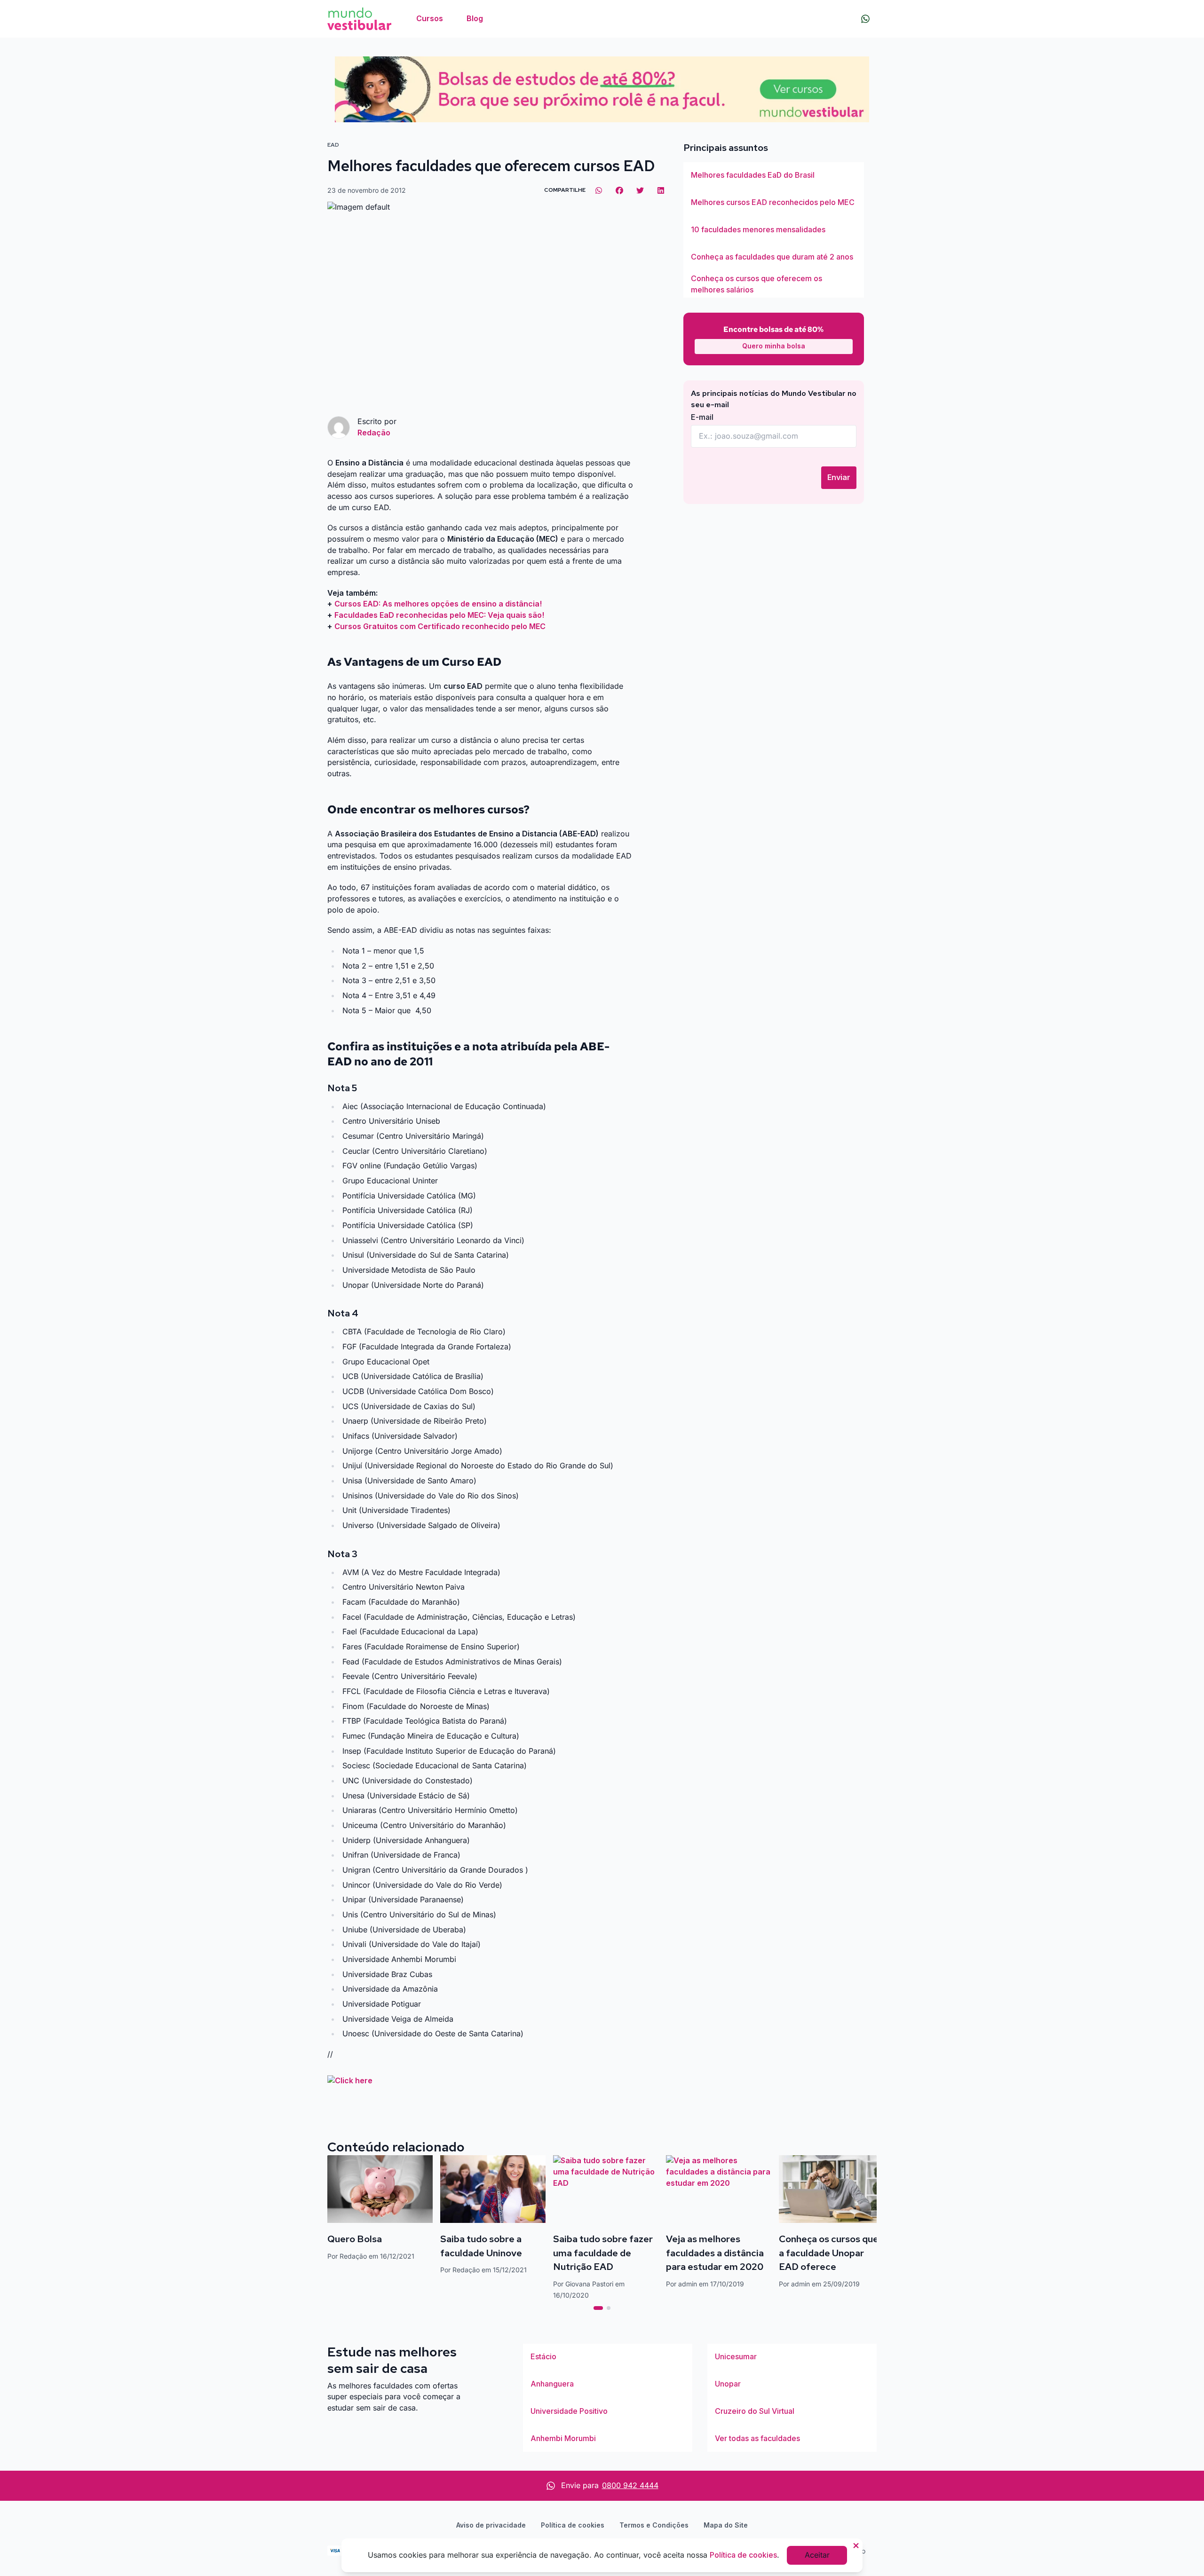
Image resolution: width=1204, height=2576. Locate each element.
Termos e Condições (654, 2525)
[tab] (598, 2308)
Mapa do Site (726, 2525)
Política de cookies (573, 2525)
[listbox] (774, 230)
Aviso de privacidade (491, 2525)
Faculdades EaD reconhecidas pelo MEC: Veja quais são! (439, 615)
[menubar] (450, 19)
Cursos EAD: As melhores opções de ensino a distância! (438, 604)
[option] (774, 175)
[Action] (602, 89)
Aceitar (817, 2555)
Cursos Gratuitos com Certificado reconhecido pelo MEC (440, 626)
